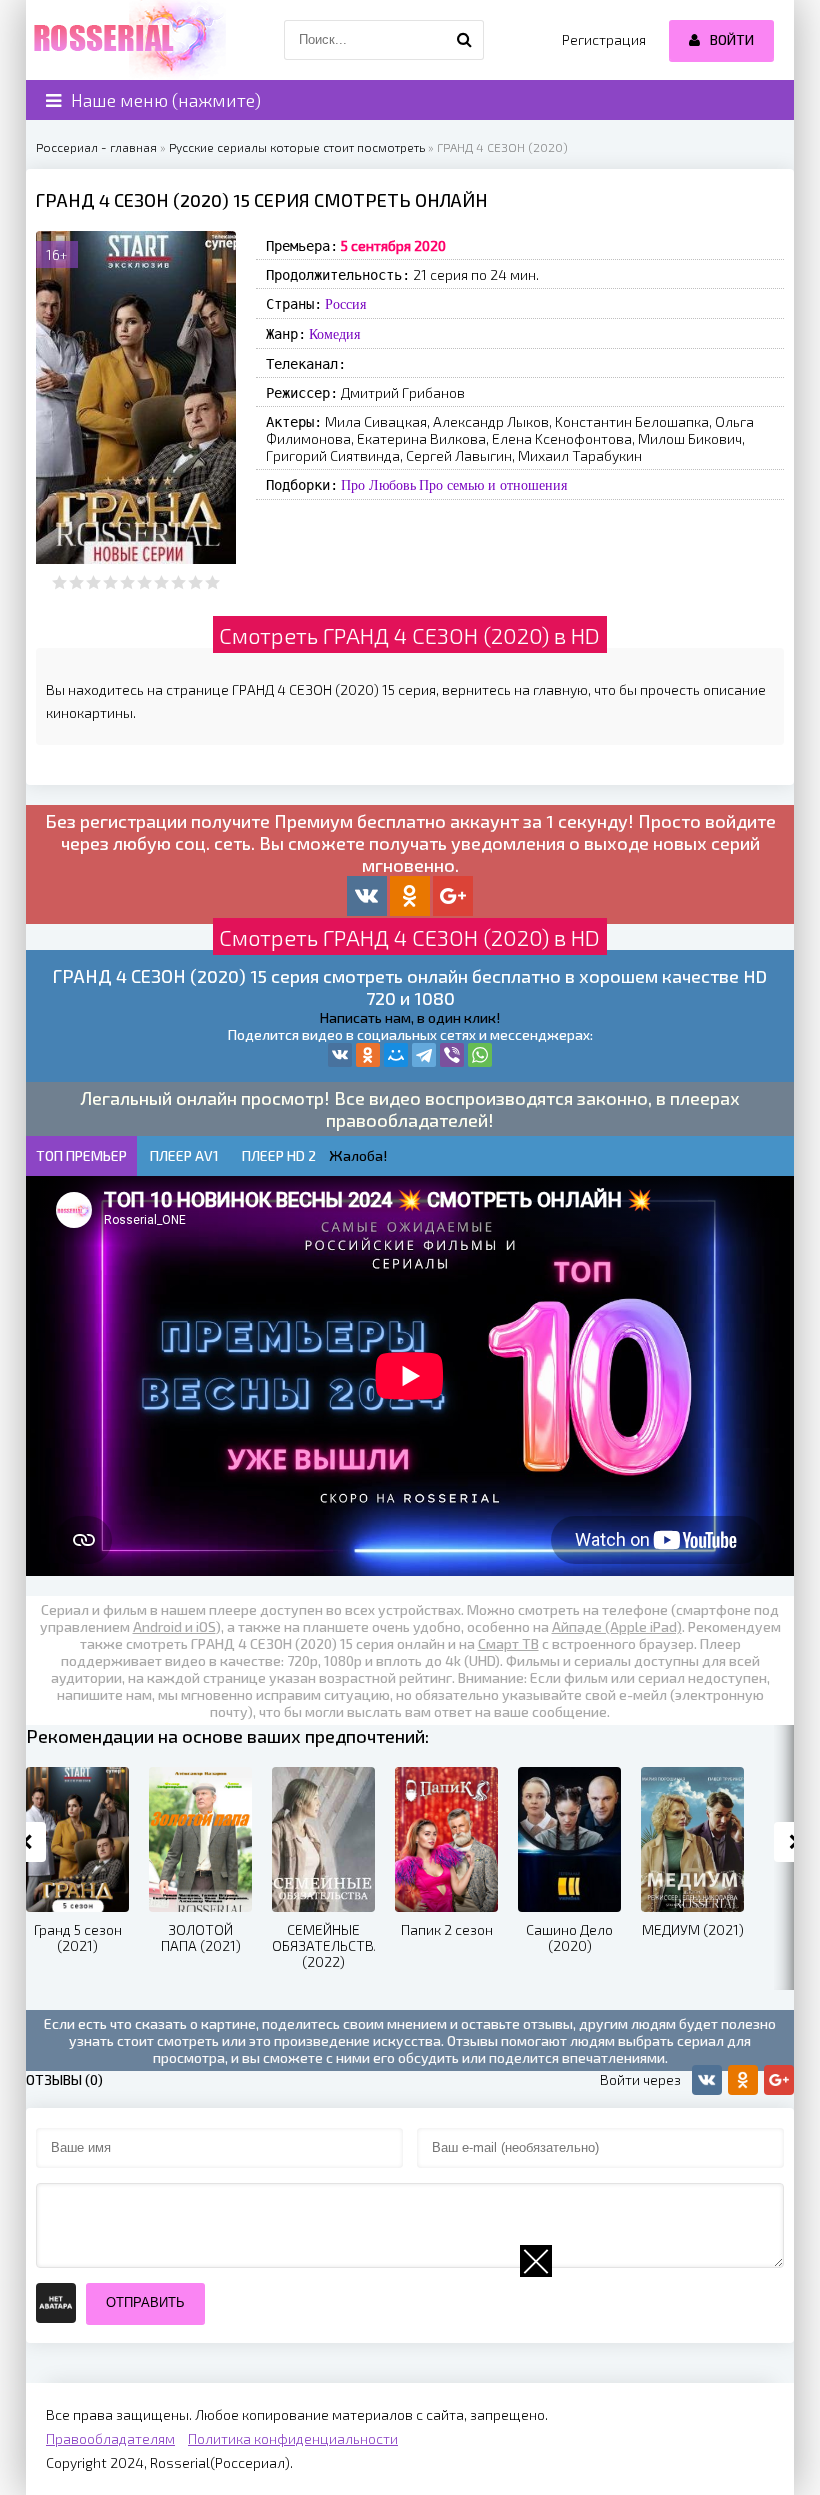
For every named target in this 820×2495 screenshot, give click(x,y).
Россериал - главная (96, 147)
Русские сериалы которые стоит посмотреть (297, 147)
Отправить (145, 2302)
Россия (345, 304)
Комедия (334, 334)
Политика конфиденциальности (293, 2438)
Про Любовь (378, 485)
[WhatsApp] (480, 1055)
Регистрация (604, 39)
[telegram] (424, 1055)
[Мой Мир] (396, 1055)
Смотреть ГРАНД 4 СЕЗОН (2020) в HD (409, 635)
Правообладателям (110, 2438)
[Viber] (452, 1055)
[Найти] (464, 40)
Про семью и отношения (493, 485)
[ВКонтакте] (340, 1055)
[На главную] (126, 40)
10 (212, 582)
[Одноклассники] (368, 1055)
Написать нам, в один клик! (410, 1017)
